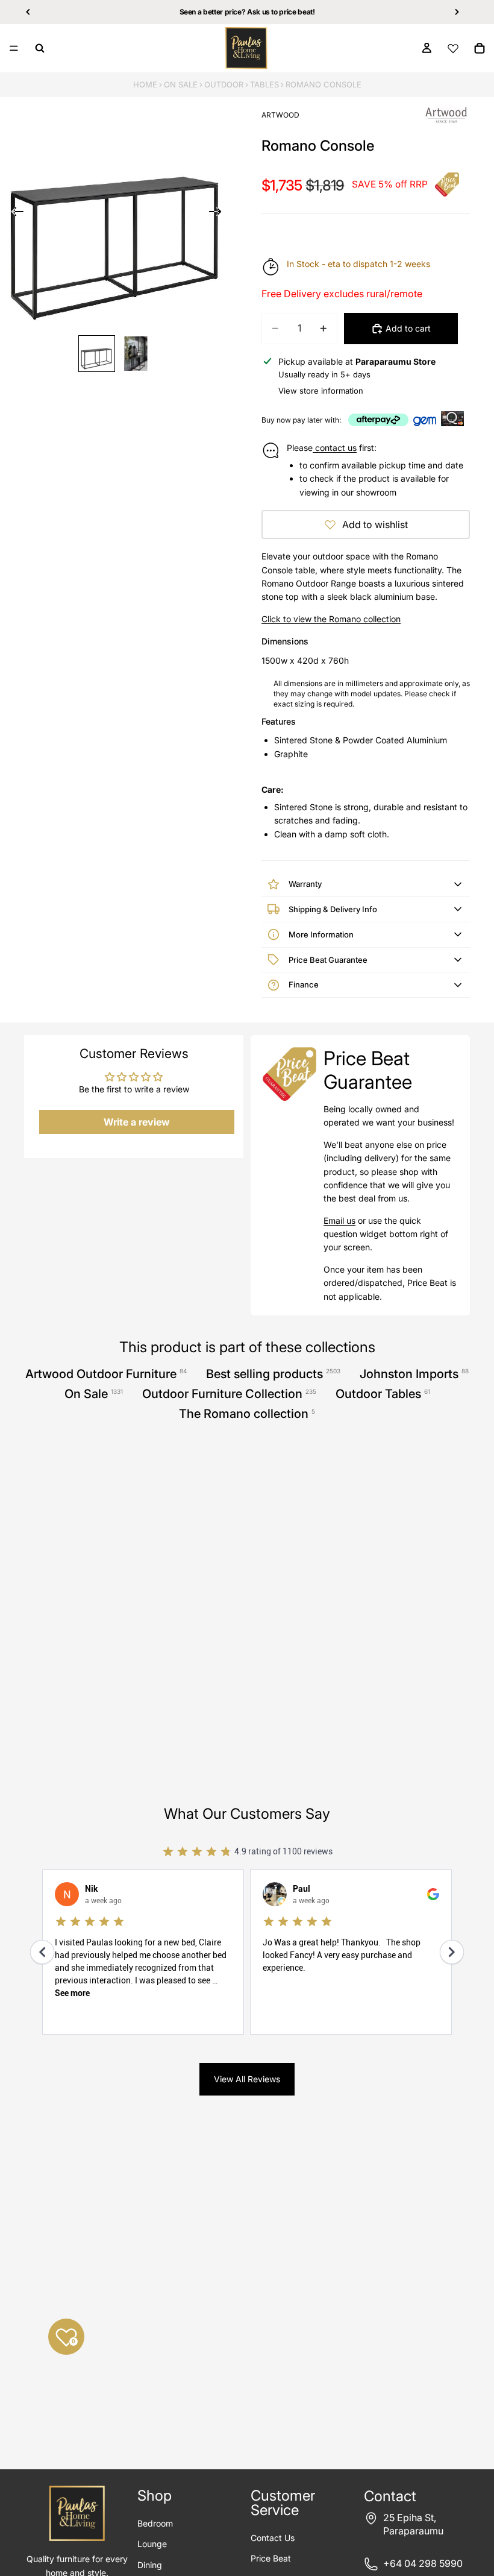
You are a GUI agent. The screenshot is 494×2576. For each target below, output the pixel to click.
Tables (264, 84)
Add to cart (408, 328)
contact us (335, 448)
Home (145, 84)
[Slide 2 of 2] (136, 354)
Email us (339, 1220)
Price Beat (271, 2558)
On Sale (181, 84)
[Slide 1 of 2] (97, 354)
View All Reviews (247, 2079)
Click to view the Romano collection (331, 619)
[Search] (40, 48)
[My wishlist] (453, 48)
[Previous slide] (14, 213)
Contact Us (273, 2538)
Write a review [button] (137, 1122)
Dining (150, 2565)
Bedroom (155, 2523)
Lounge (152, 2544)
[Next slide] (219, 213)
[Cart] (480, 48)
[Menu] (14, 48)
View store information (321, 391)
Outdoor (224, 84)
